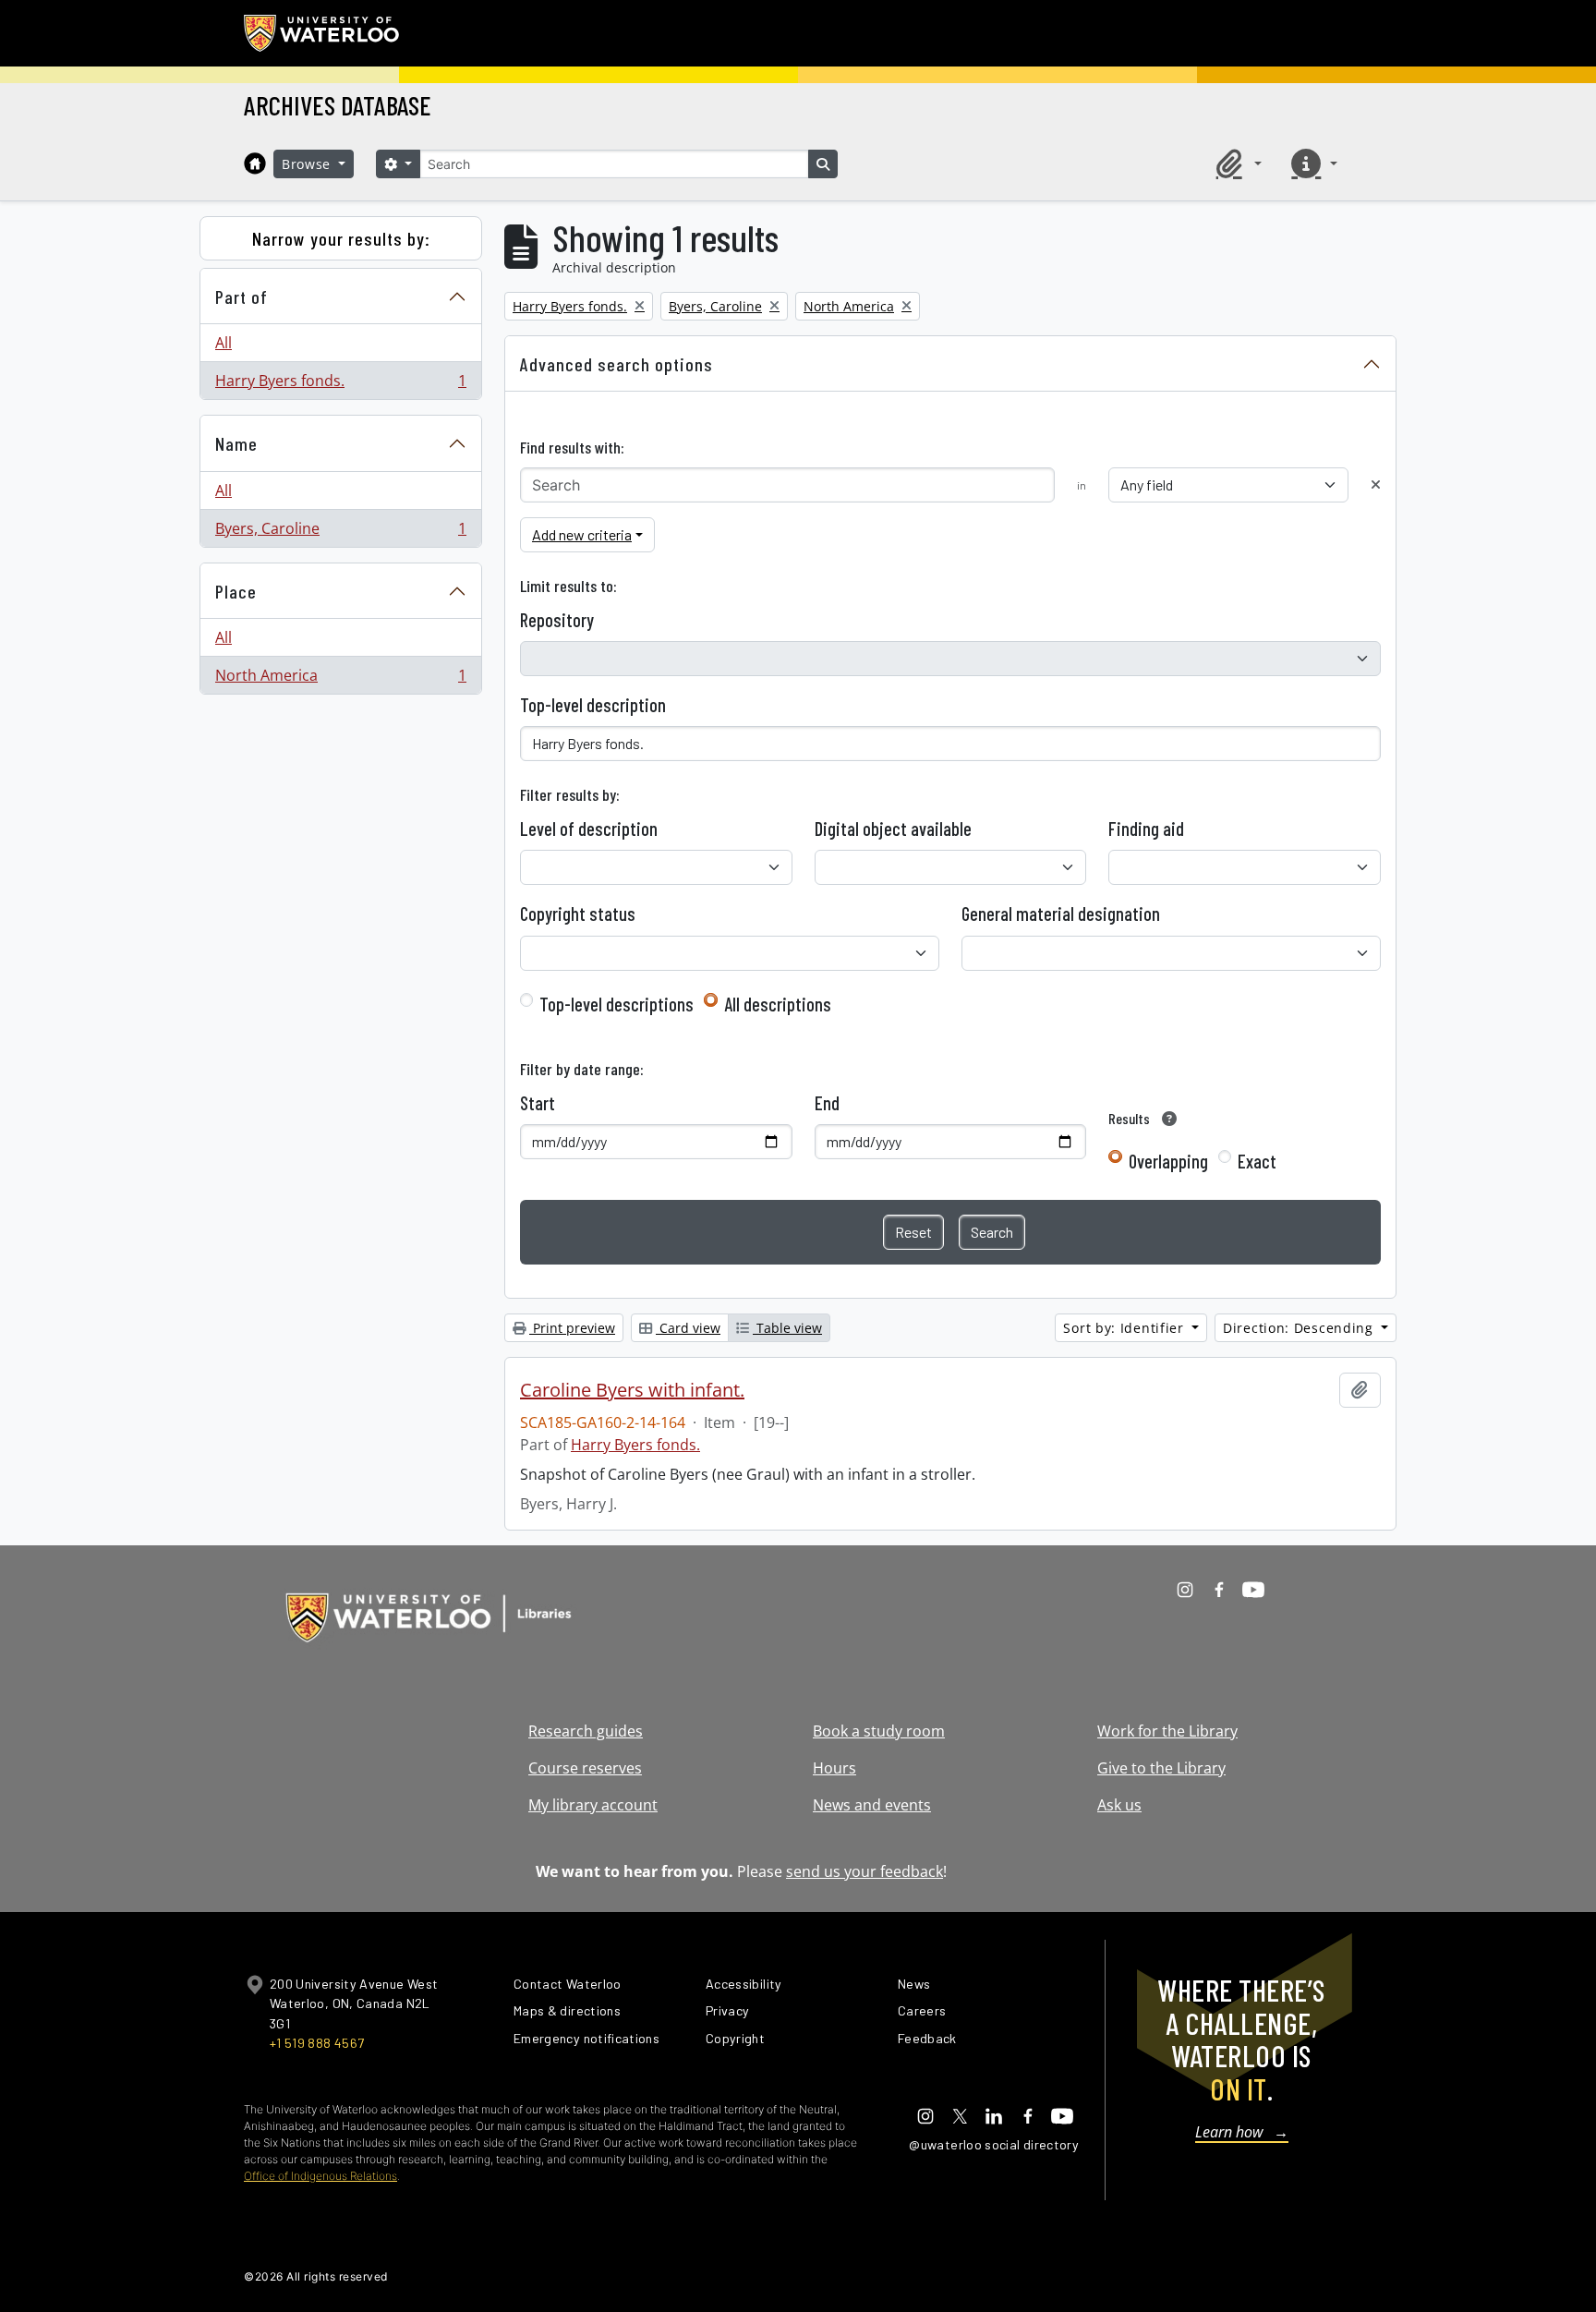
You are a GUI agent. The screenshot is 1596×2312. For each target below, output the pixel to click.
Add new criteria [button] (582, 534)
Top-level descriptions (617, 1004)
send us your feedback (864, 1871)
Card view (688, 1328)
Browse (308, 164)
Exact (1257, 1161)
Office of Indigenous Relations (320, 2176)
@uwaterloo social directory (994, 2144)
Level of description (589, 829)
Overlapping (1168, 1161)
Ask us (1119, 1805)
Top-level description (593, 705)
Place (236, 591)
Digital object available (893, 829)
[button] (1236, 163)
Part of (242, 297)
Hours (834, 1768)
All (224, 343)
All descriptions (778, 1004)
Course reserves (585, 1768)
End (827, 1103)
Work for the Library (1167, 1731)
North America (340, 679)
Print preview (572, 1328)
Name (236, 443)
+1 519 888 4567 (317, 2043)
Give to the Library (1161, 1768)
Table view (787, 1328)
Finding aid (1146, 829)
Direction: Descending (1300, 1328)
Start (538, 1103)
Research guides (586, 1731)
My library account (593, 1805)
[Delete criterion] (1376, 484)
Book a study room (879, 1731)
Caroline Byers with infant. (632, 1390)
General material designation (1061, 914)
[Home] (255, 163)
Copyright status (578, 914)
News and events (872, 1805)
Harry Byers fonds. (340, 385)
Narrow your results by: (341, 238)
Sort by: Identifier (1125, 1328)
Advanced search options (617, 364)
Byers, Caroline (340, 533)
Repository (557, 620)
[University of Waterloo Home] (322, 33)
